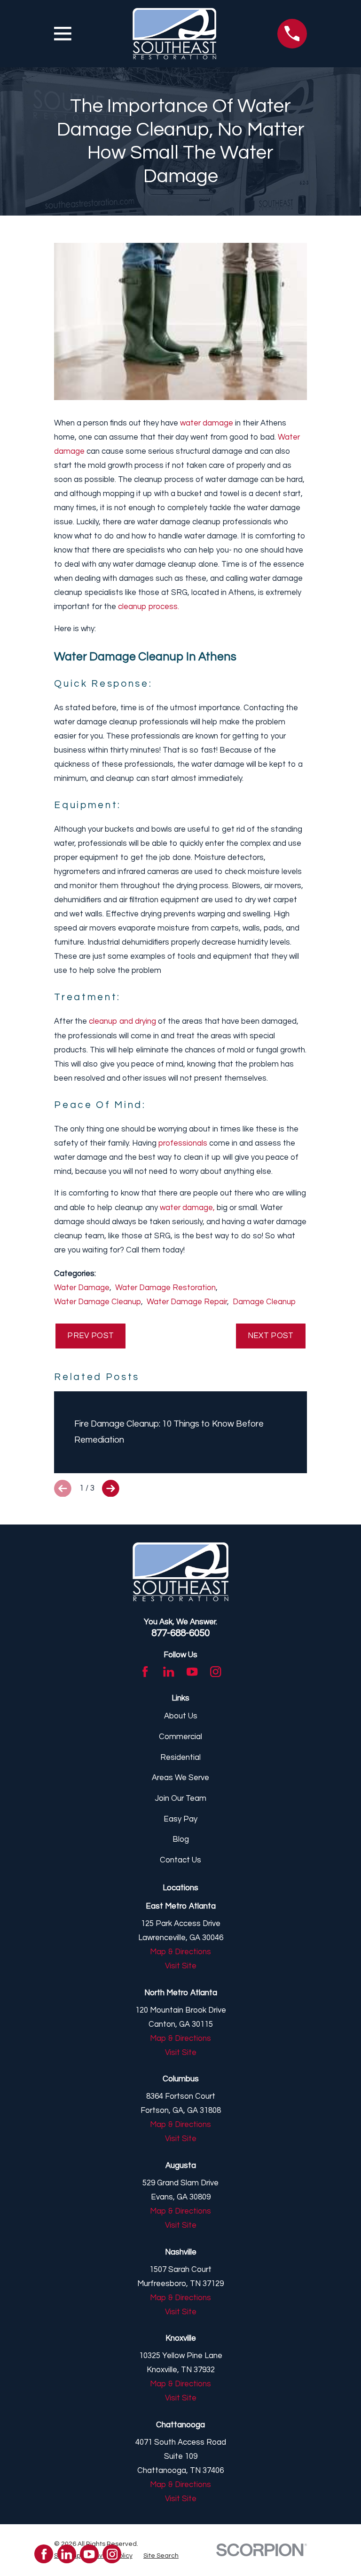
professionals (183, 1143)
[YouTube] (192, 1672)
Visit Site (181, 1966)
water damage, (187, 1208)
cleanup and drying (122, 1021)
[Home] (174, 34)
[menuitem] (161, 2556)
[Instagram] (216, 1672)
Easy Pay (180, 1819)
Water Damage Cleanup (98, 1302)
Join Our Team (181, 1798)
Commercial (180, 1737)
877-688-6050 (180, 1633)
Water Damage (82, 1288)
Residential (180, 1757)
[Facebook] (145, 1672)
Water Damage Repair (187, 1302)
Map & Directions (180, 1952)
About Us (181, 1716)
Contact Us (180, 1860)
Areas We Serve (180, 1778)
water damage (207, 423)
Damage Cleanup (264, 1302)
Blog (181, 1839)
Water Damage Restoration (165, 1288)
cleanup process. (149, 607)
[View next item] (111, 1489)
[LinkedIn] (169, 1672)
